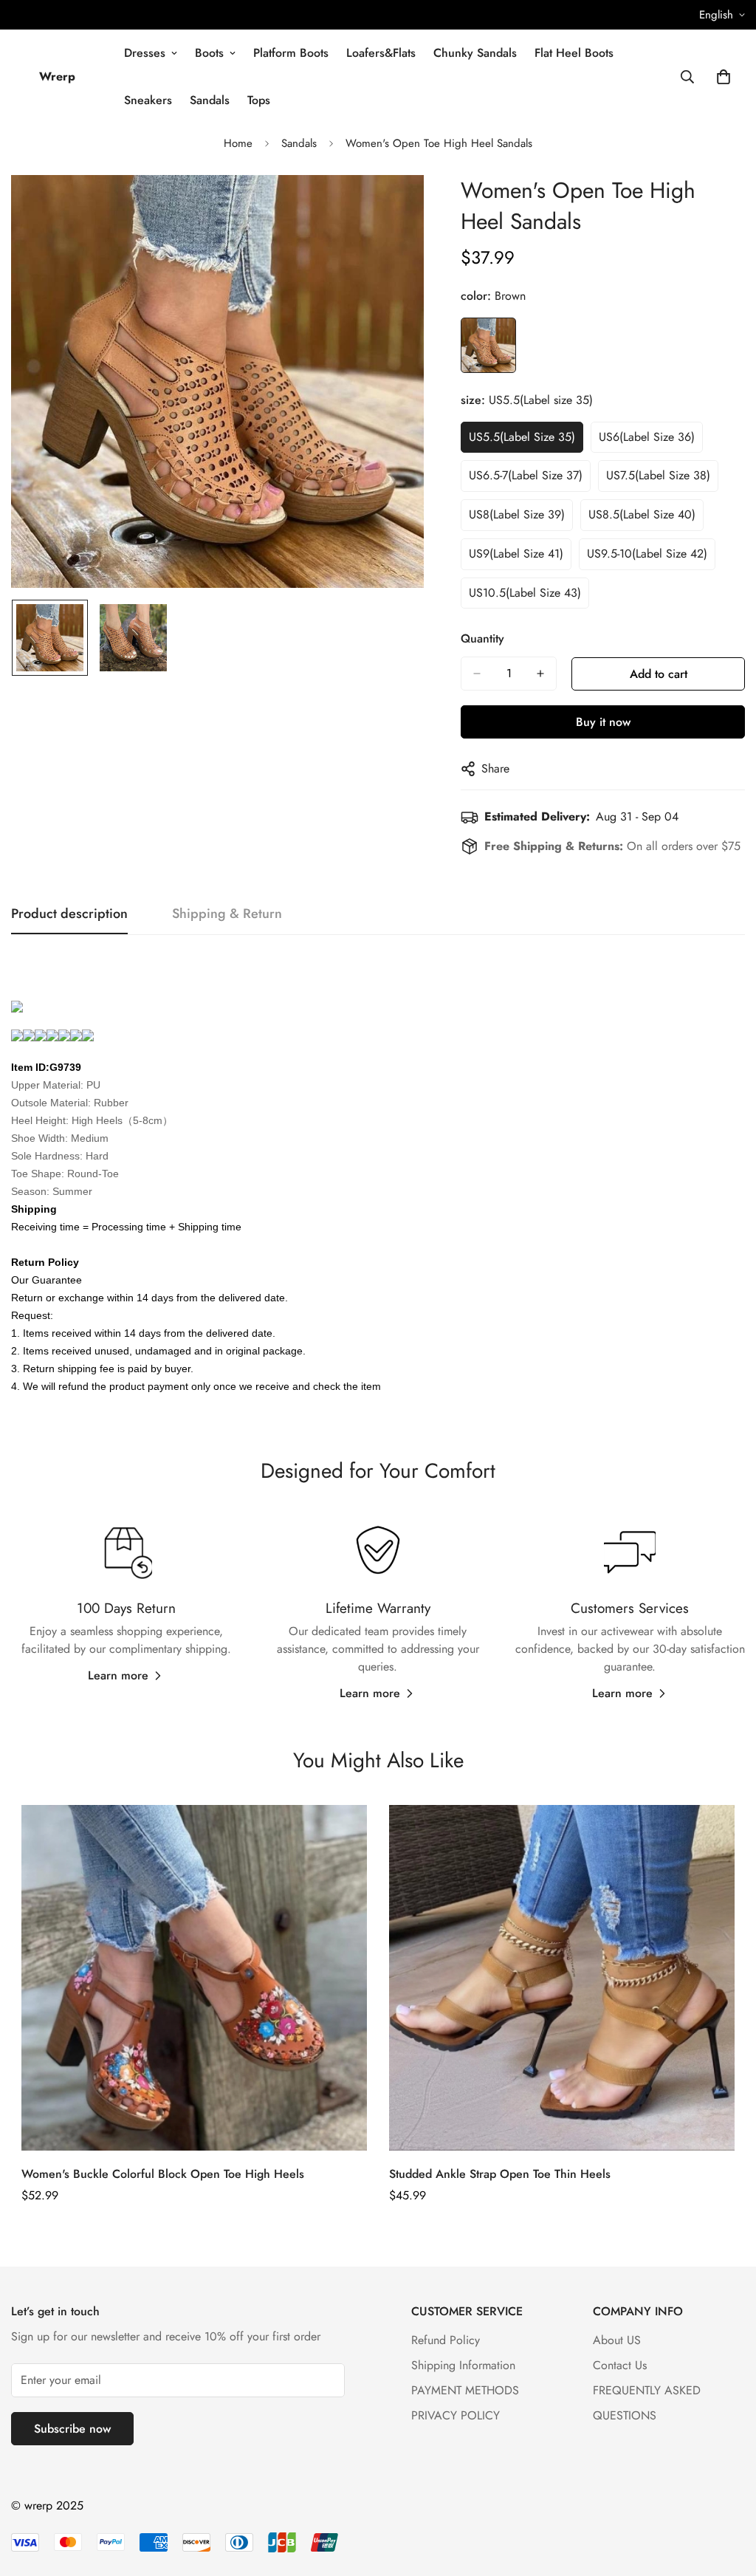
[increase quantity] (540, 674)
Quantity (482, 638)
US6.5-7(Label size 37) (526, 475)
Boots (209, 53)
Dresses (145, 53)
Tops (259, 100)
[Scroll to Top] (727, 2495)
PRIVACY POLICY (456, 2415)
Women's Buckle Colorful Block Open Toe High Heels (163, 2174)
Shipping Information (463, 2365)
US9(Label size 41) (516, 554)
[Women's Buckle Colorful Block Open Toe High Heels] (194, 1978)
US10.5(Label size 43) (525, 593)
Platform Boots (291, 53)
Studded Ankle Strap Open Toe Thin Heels (500, 2174)
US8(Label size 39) (517, 514)
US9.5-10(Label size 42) (647, 554)
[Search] (687, 77)
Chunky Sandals (475, 53)
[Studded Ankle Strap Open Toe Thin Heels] (562, 1978)
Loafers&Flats (381, 53)
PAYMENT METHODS (465, 2390)
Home (238, 143)
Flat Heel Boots (574, 53)
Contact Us (620, 2365)
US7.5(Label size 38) (658, 475)
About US (617, 2340)
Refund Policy (446, 2340)
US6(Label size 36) (647, 437)
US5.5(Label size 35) (522, 437)
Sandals (210, 100)
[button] (724, 77)
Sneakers (148, 100)
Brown (488, 345)
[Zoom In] (392, 206)
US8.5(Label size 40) (642, 514)
